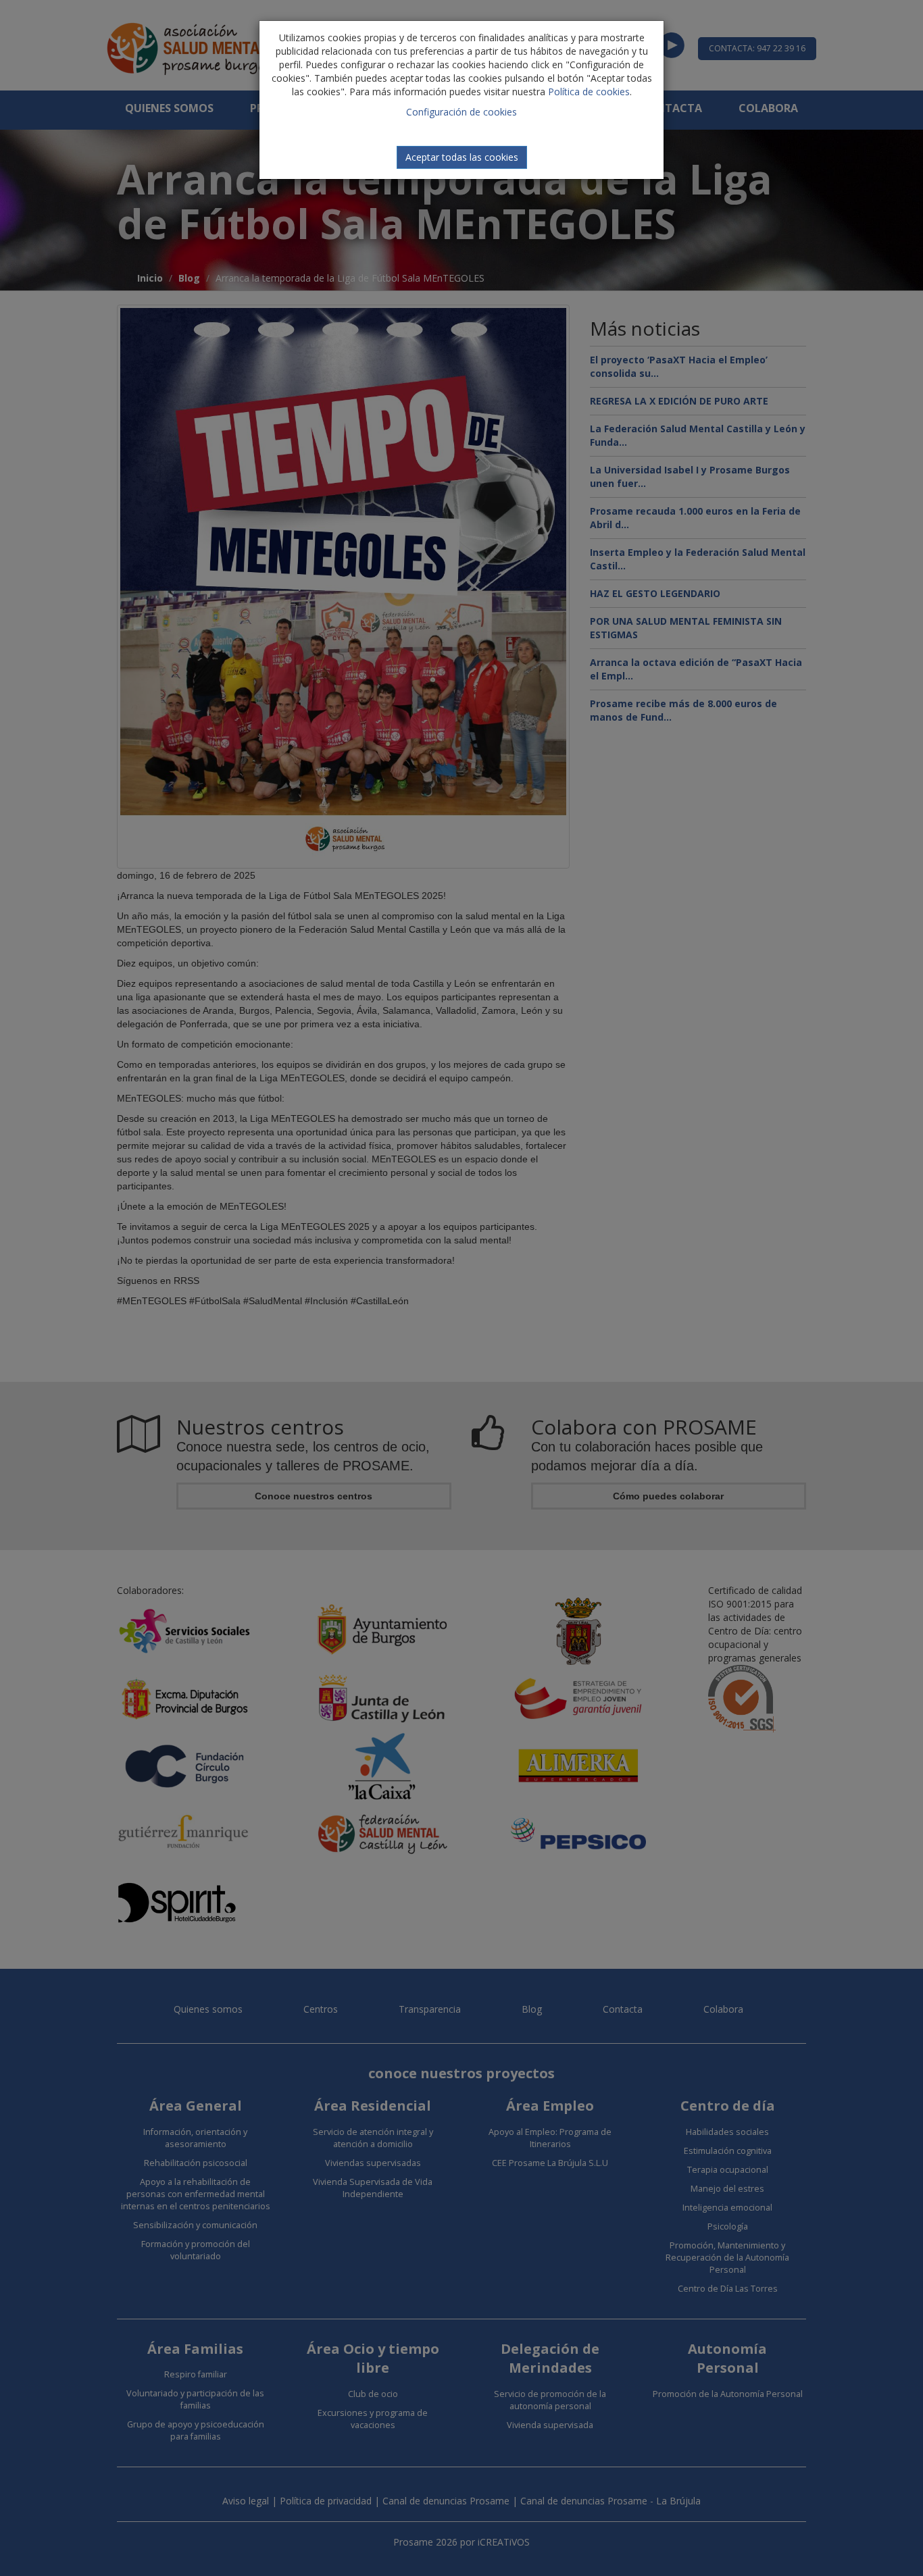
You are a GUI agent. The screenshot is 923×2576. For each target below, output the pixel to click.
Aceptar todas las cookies (462, 157)
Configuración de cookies (461, 112)
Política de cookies (589, 92)
